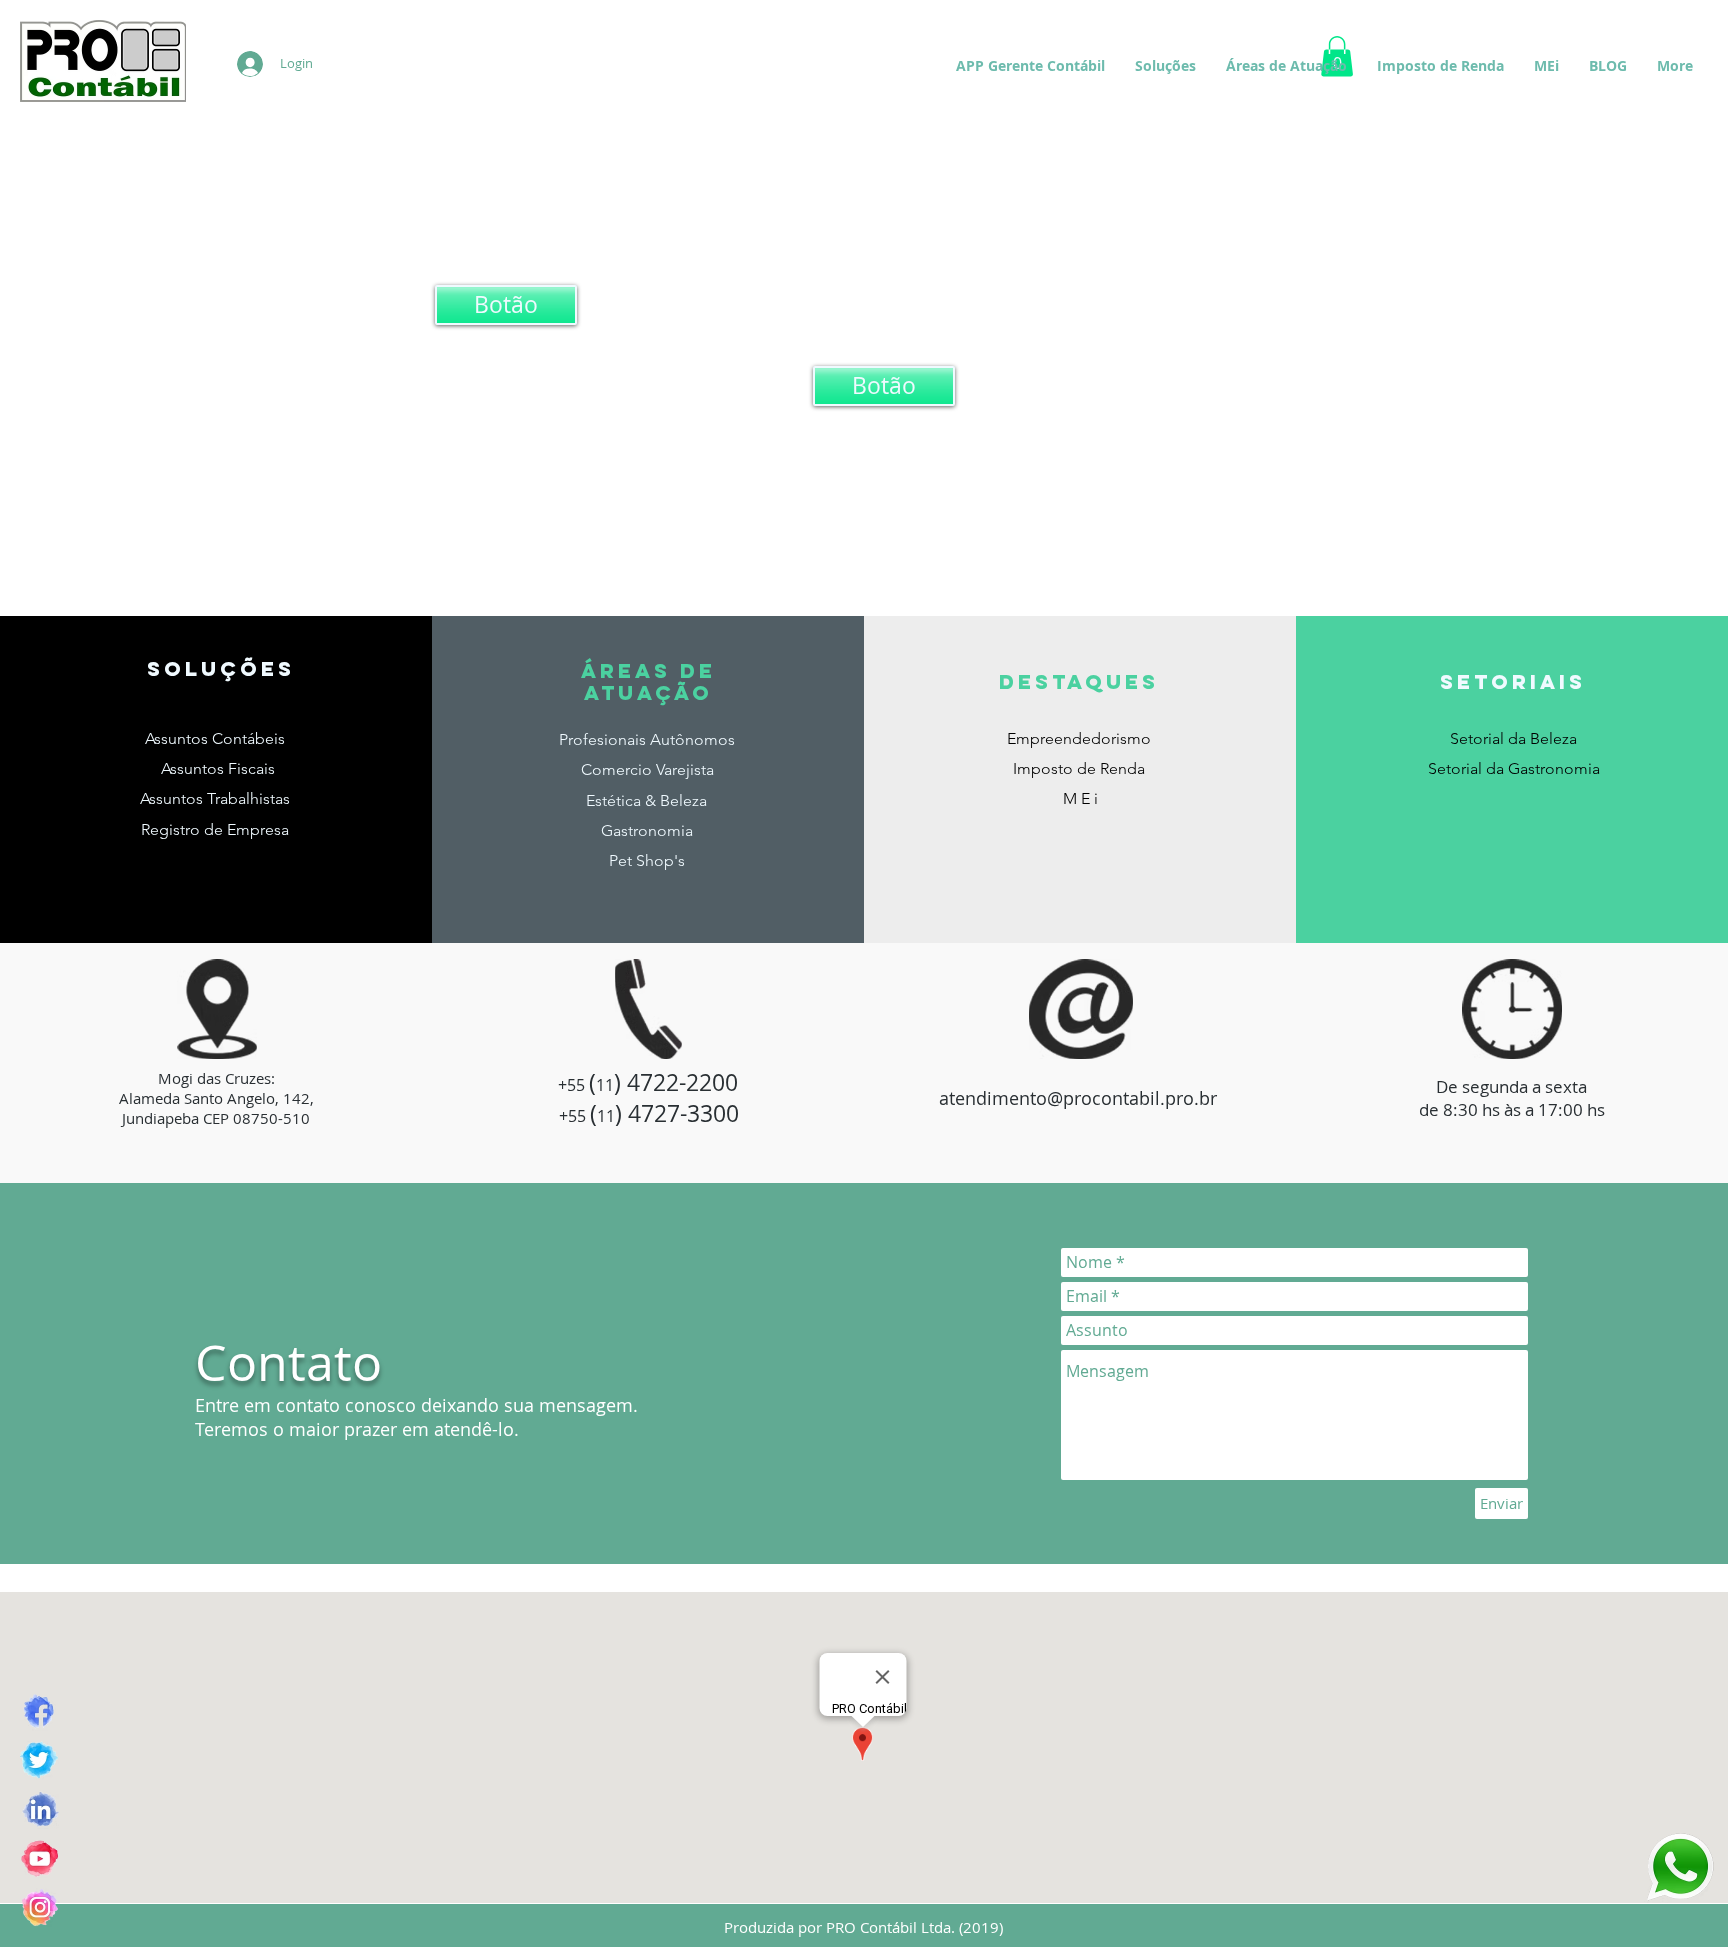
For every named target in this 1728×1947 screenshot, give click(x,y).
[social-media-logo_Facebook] (39, 1711)
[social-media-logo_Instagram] (39, 1907)
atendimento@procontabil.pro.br (1078, 1098)
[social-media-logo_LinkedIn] (39, 1809)
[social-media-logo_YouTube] (39, 1858)
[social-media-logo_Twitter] (39, 1760)
